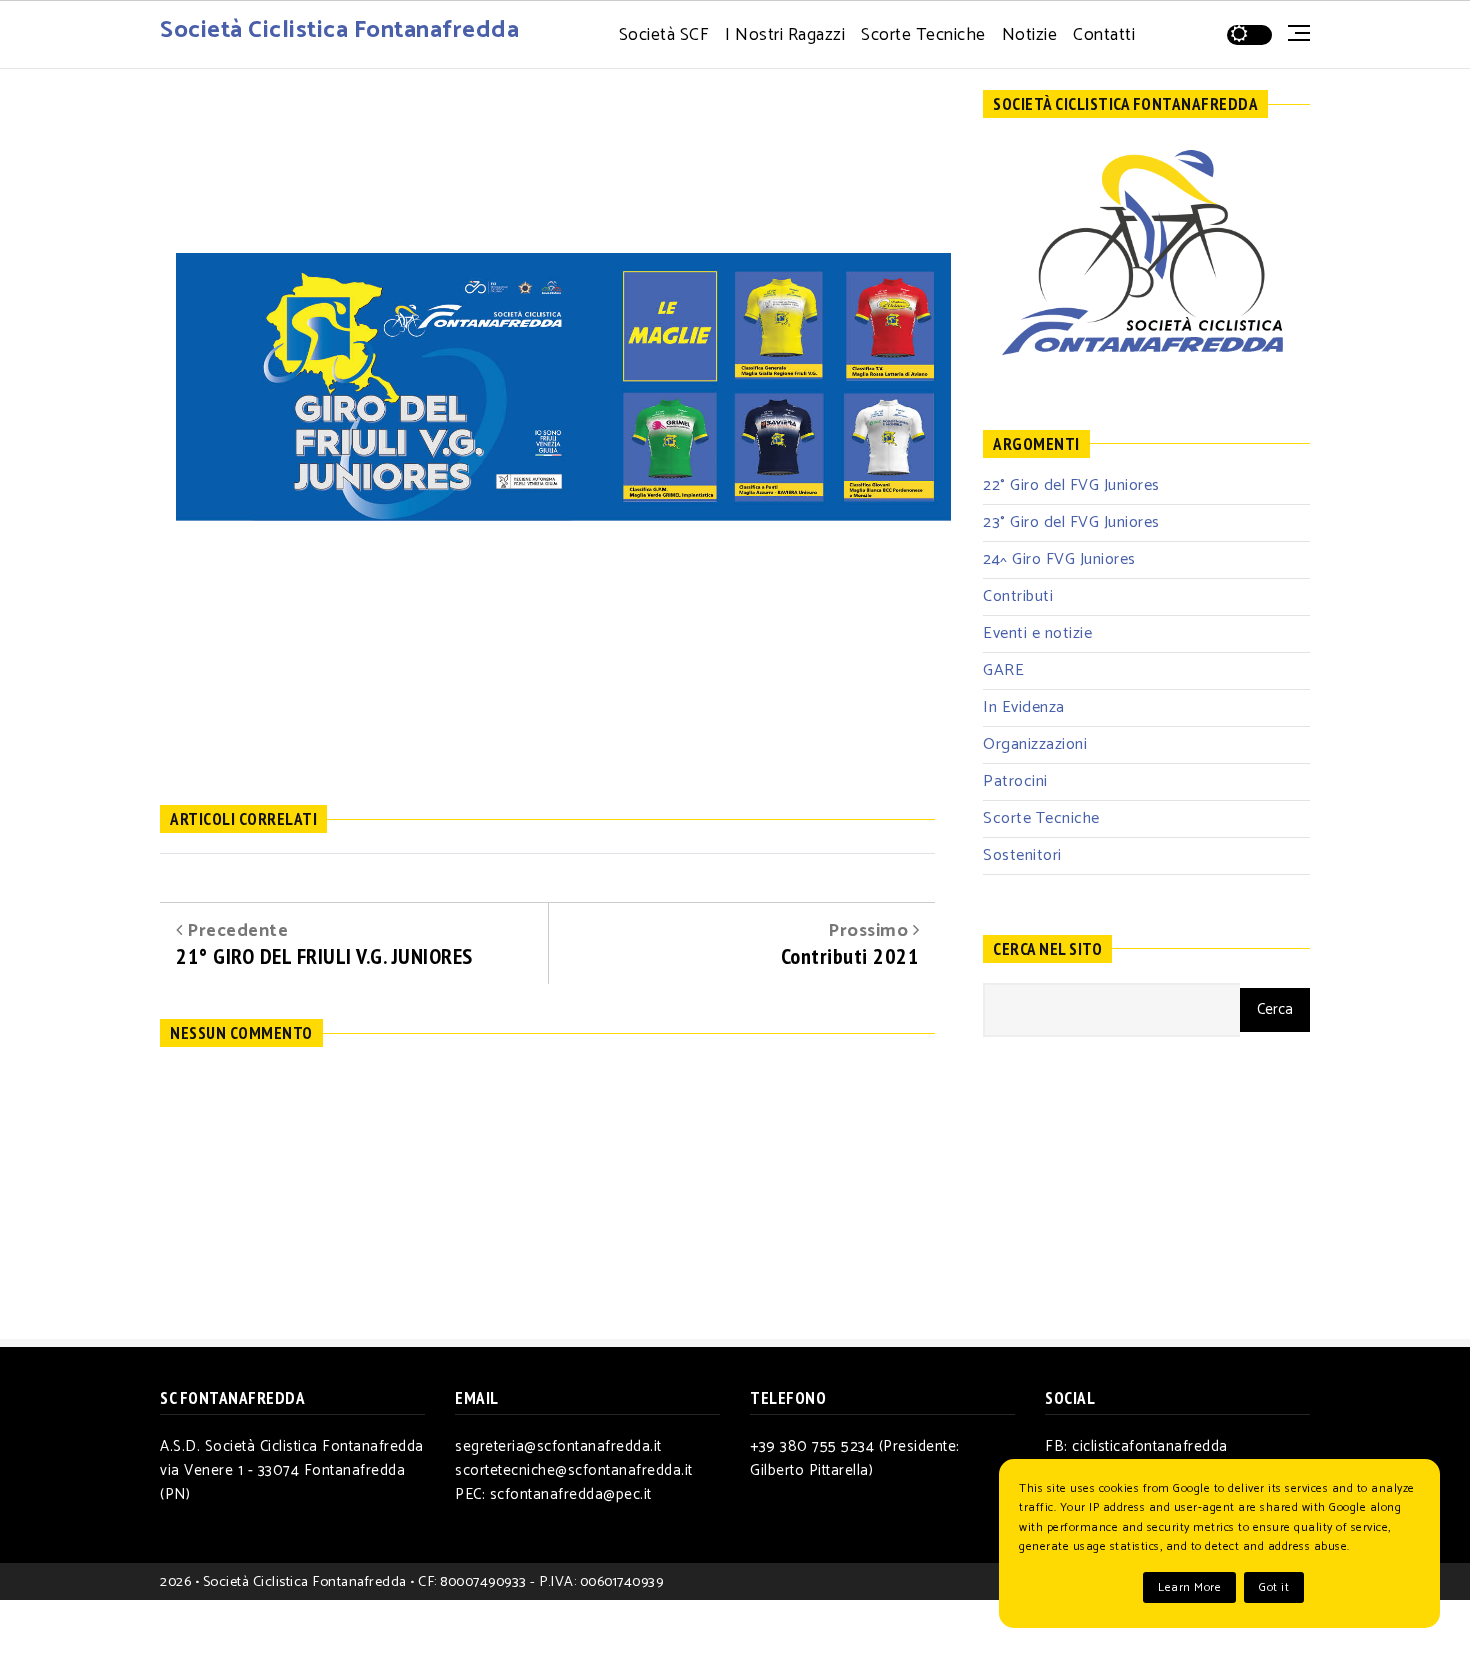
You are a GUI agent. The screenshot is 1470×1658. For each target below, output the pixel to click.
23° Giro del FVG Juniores (1071, 522)
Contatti (1104, 35)
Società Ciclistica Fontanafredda (339, 30)
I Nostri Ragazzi (785, 35)
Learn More (1189, 1587)
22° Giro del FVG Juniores (1071, 485)
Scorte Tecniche (923, 35)
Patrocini (1015, 781)
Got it (1274, 1587)
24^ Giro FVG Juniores (1059, 559)
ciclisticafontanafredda (1150, 1446)
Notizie (1030, 35)
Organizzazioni (1035, 744)
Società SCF (664, 35)
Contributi (1018, 596)
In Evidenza (1024, 707)
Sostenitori (1022, 855)
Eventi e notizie (1037, 633)
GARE (1003, 670)
